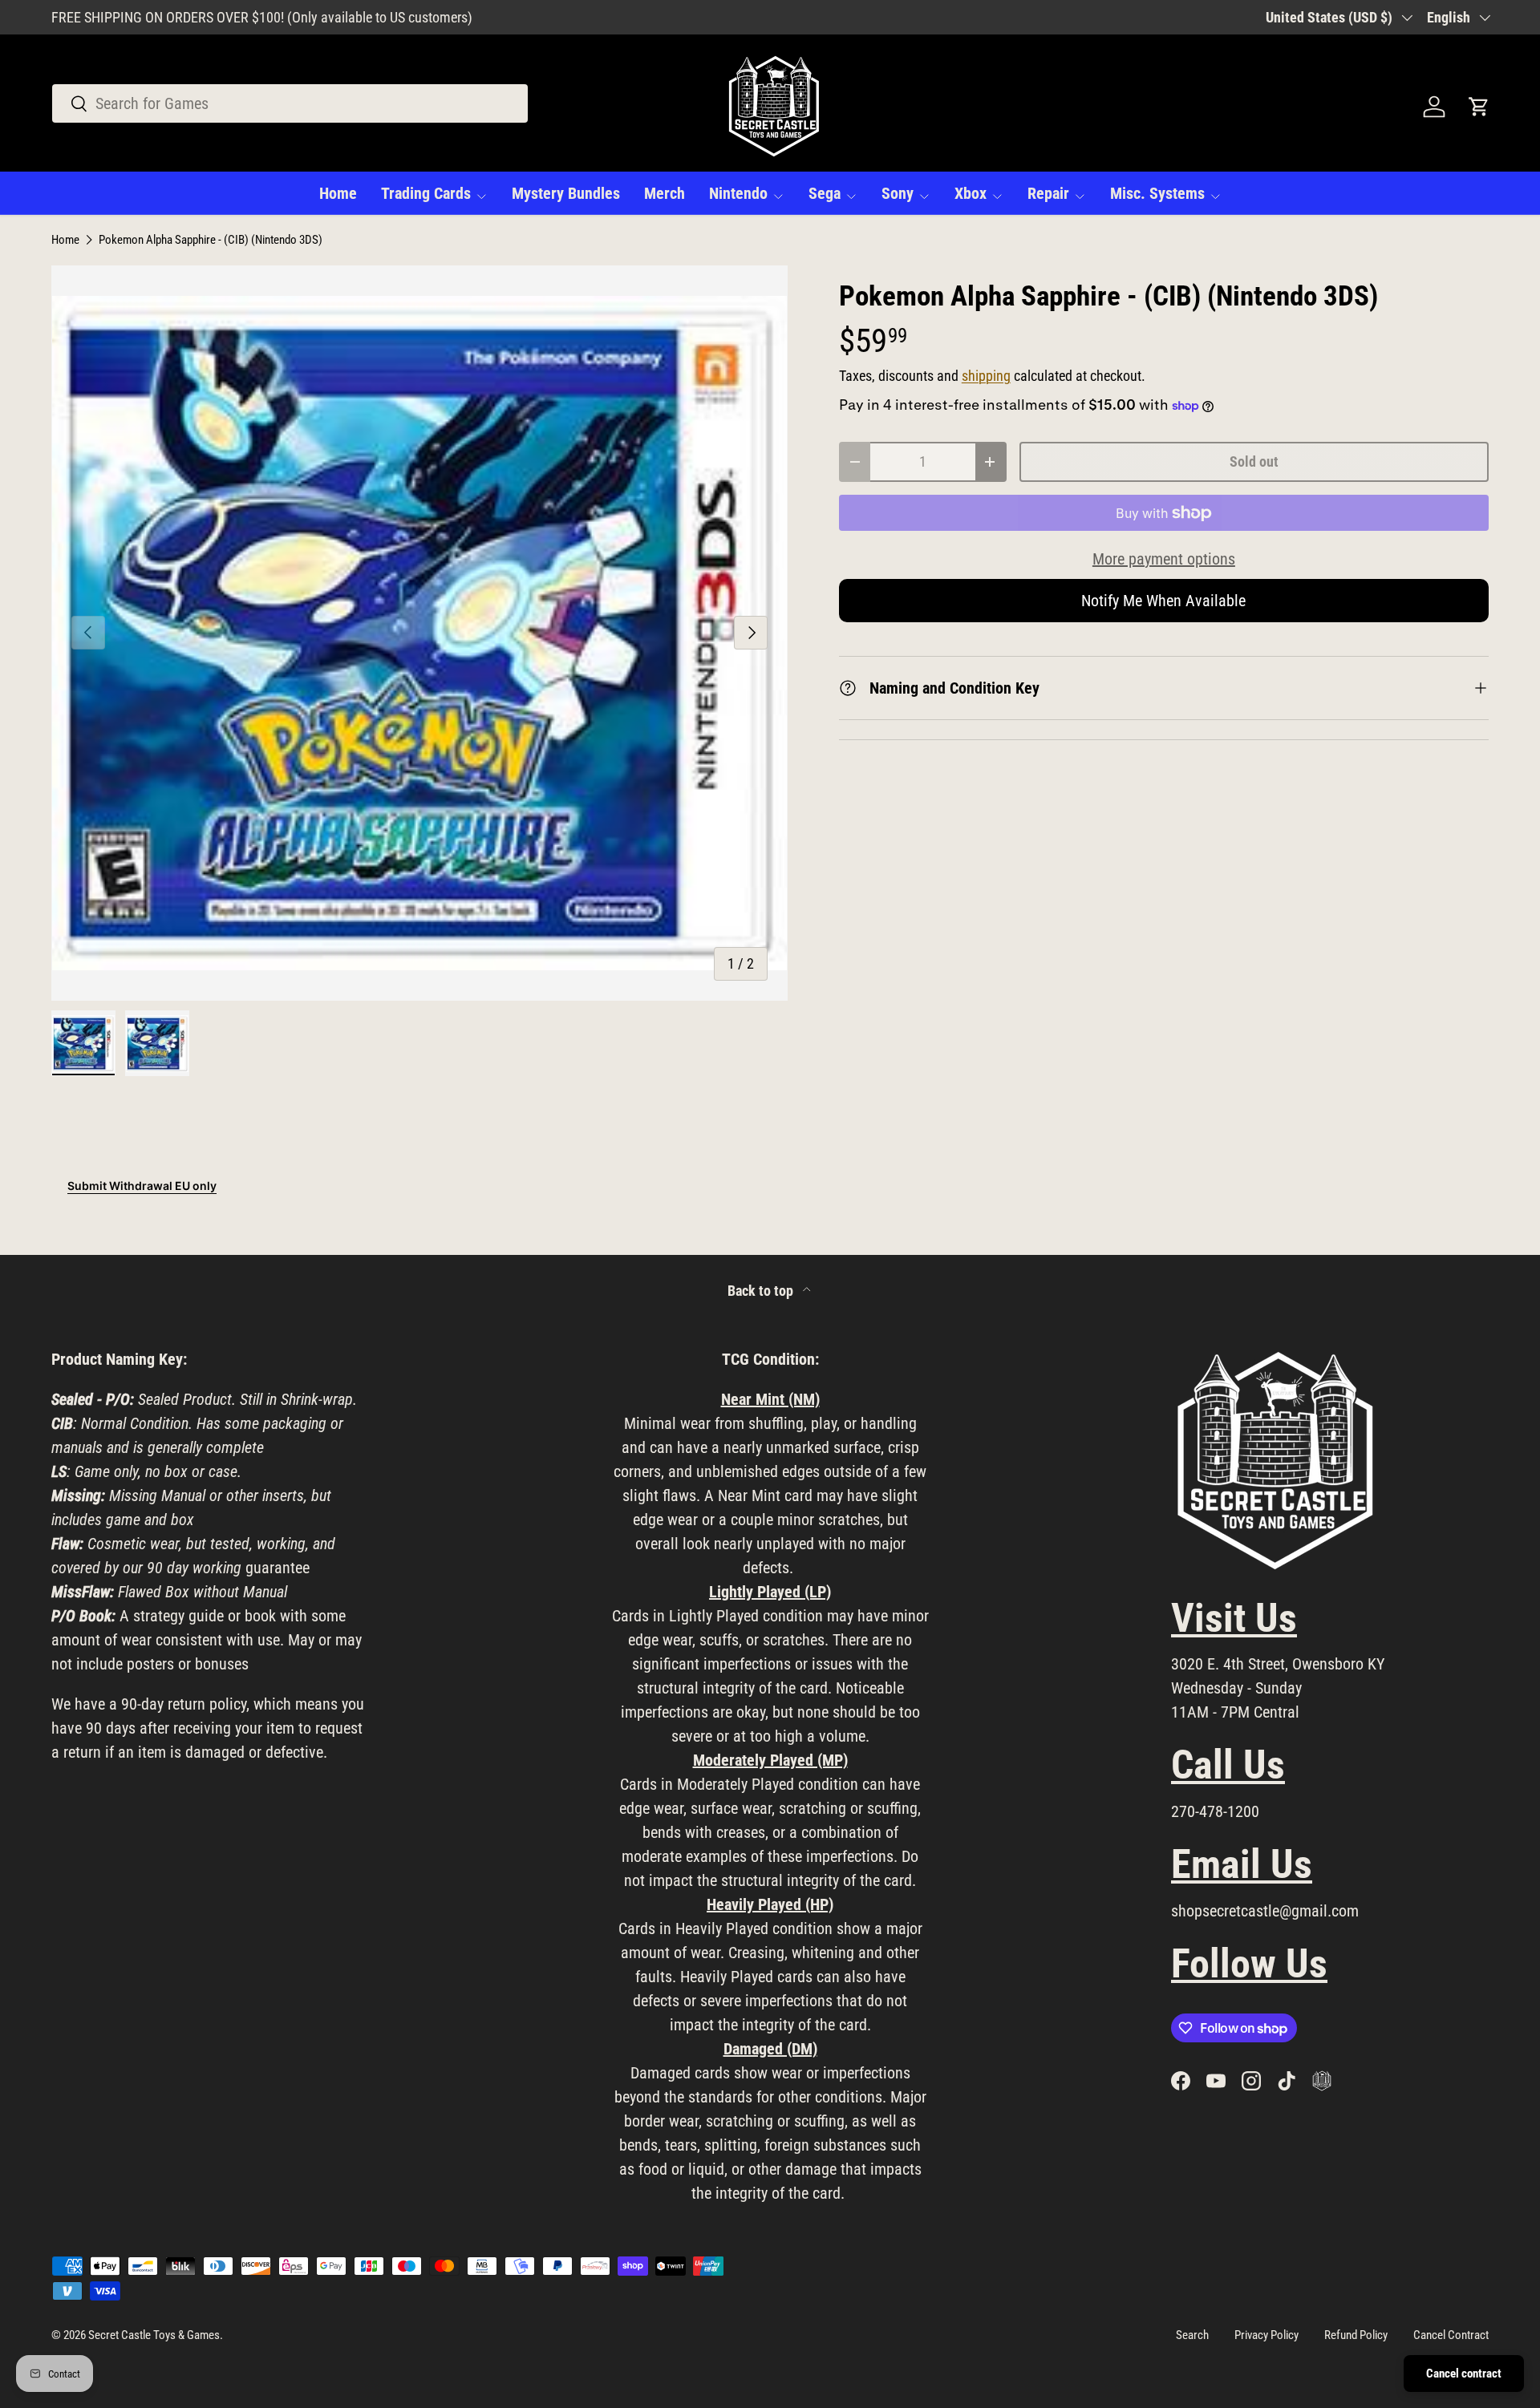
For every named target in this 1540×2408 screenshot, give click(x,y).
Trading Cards (426, 193)
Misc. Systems (1157, 193)
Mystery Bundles (566, 193)
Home (338, 193)
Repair (1048, 193)
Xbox (971, 193)
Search (1192, 2335)
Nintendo (738, 193)
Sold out (1254, 461)
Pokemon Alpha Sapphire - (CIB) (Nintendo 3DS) (211, 240)
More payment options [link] (1164, 559)
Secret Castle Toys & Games (154, 2335)
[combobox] (290, 103)
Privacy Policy (1266, 2335)
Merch (665, 193)
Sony (898, 193)
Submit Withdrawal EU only (142, 1186)
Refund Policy (1356, 2335)
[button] (1479, 107)
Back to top (762, 1291)
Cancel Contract (1451, 2335)
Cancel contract (1464, 2374)
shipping (986, 376)
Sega (825, 193)
